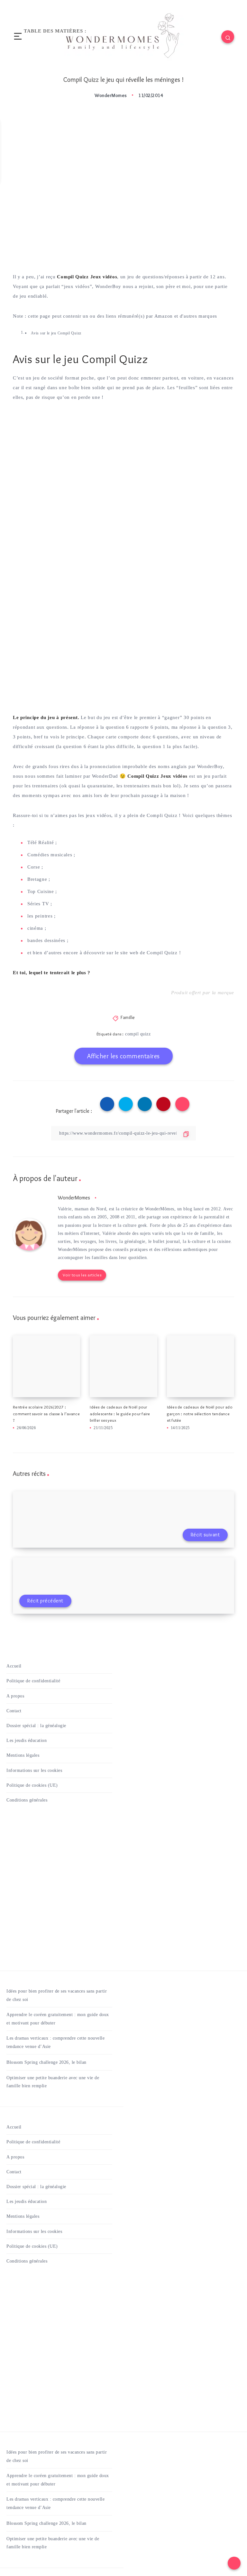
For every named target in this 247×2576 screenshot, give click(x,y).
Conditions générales (27, 1800)
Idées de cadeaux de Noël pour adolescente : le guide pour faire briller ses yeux (120, 1414)
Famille (128, 1017)
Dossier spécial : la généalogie (36, 1726)
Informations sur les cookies (34, 1770)
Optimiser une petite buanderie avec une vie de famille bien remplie (53, 2082)
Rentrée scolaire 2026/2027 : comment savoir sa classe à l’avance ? (46, 1414)
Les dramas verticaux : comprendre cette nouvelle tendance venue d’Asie (55, 2042)
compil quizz (138, 1034)
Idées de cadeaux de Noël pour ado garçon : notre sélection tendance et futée (200, 1414)
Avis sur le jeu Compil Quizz (56, 333)
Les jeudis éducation (27, 1740)
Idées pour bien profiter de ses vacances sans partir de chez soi (57, 1995)
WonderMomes (74, 1198)
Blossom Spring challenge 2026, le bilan (46, 2062)
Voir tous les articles (82, 1275)
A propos (15, 1696)
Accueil (14, 1666)
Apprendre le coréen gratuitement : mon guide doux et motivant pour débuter (58, 2019)
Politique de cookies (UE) (32, 1785)
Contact (14, 1711)
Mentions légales (23, 1755)
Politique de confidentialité (33, 1681)
